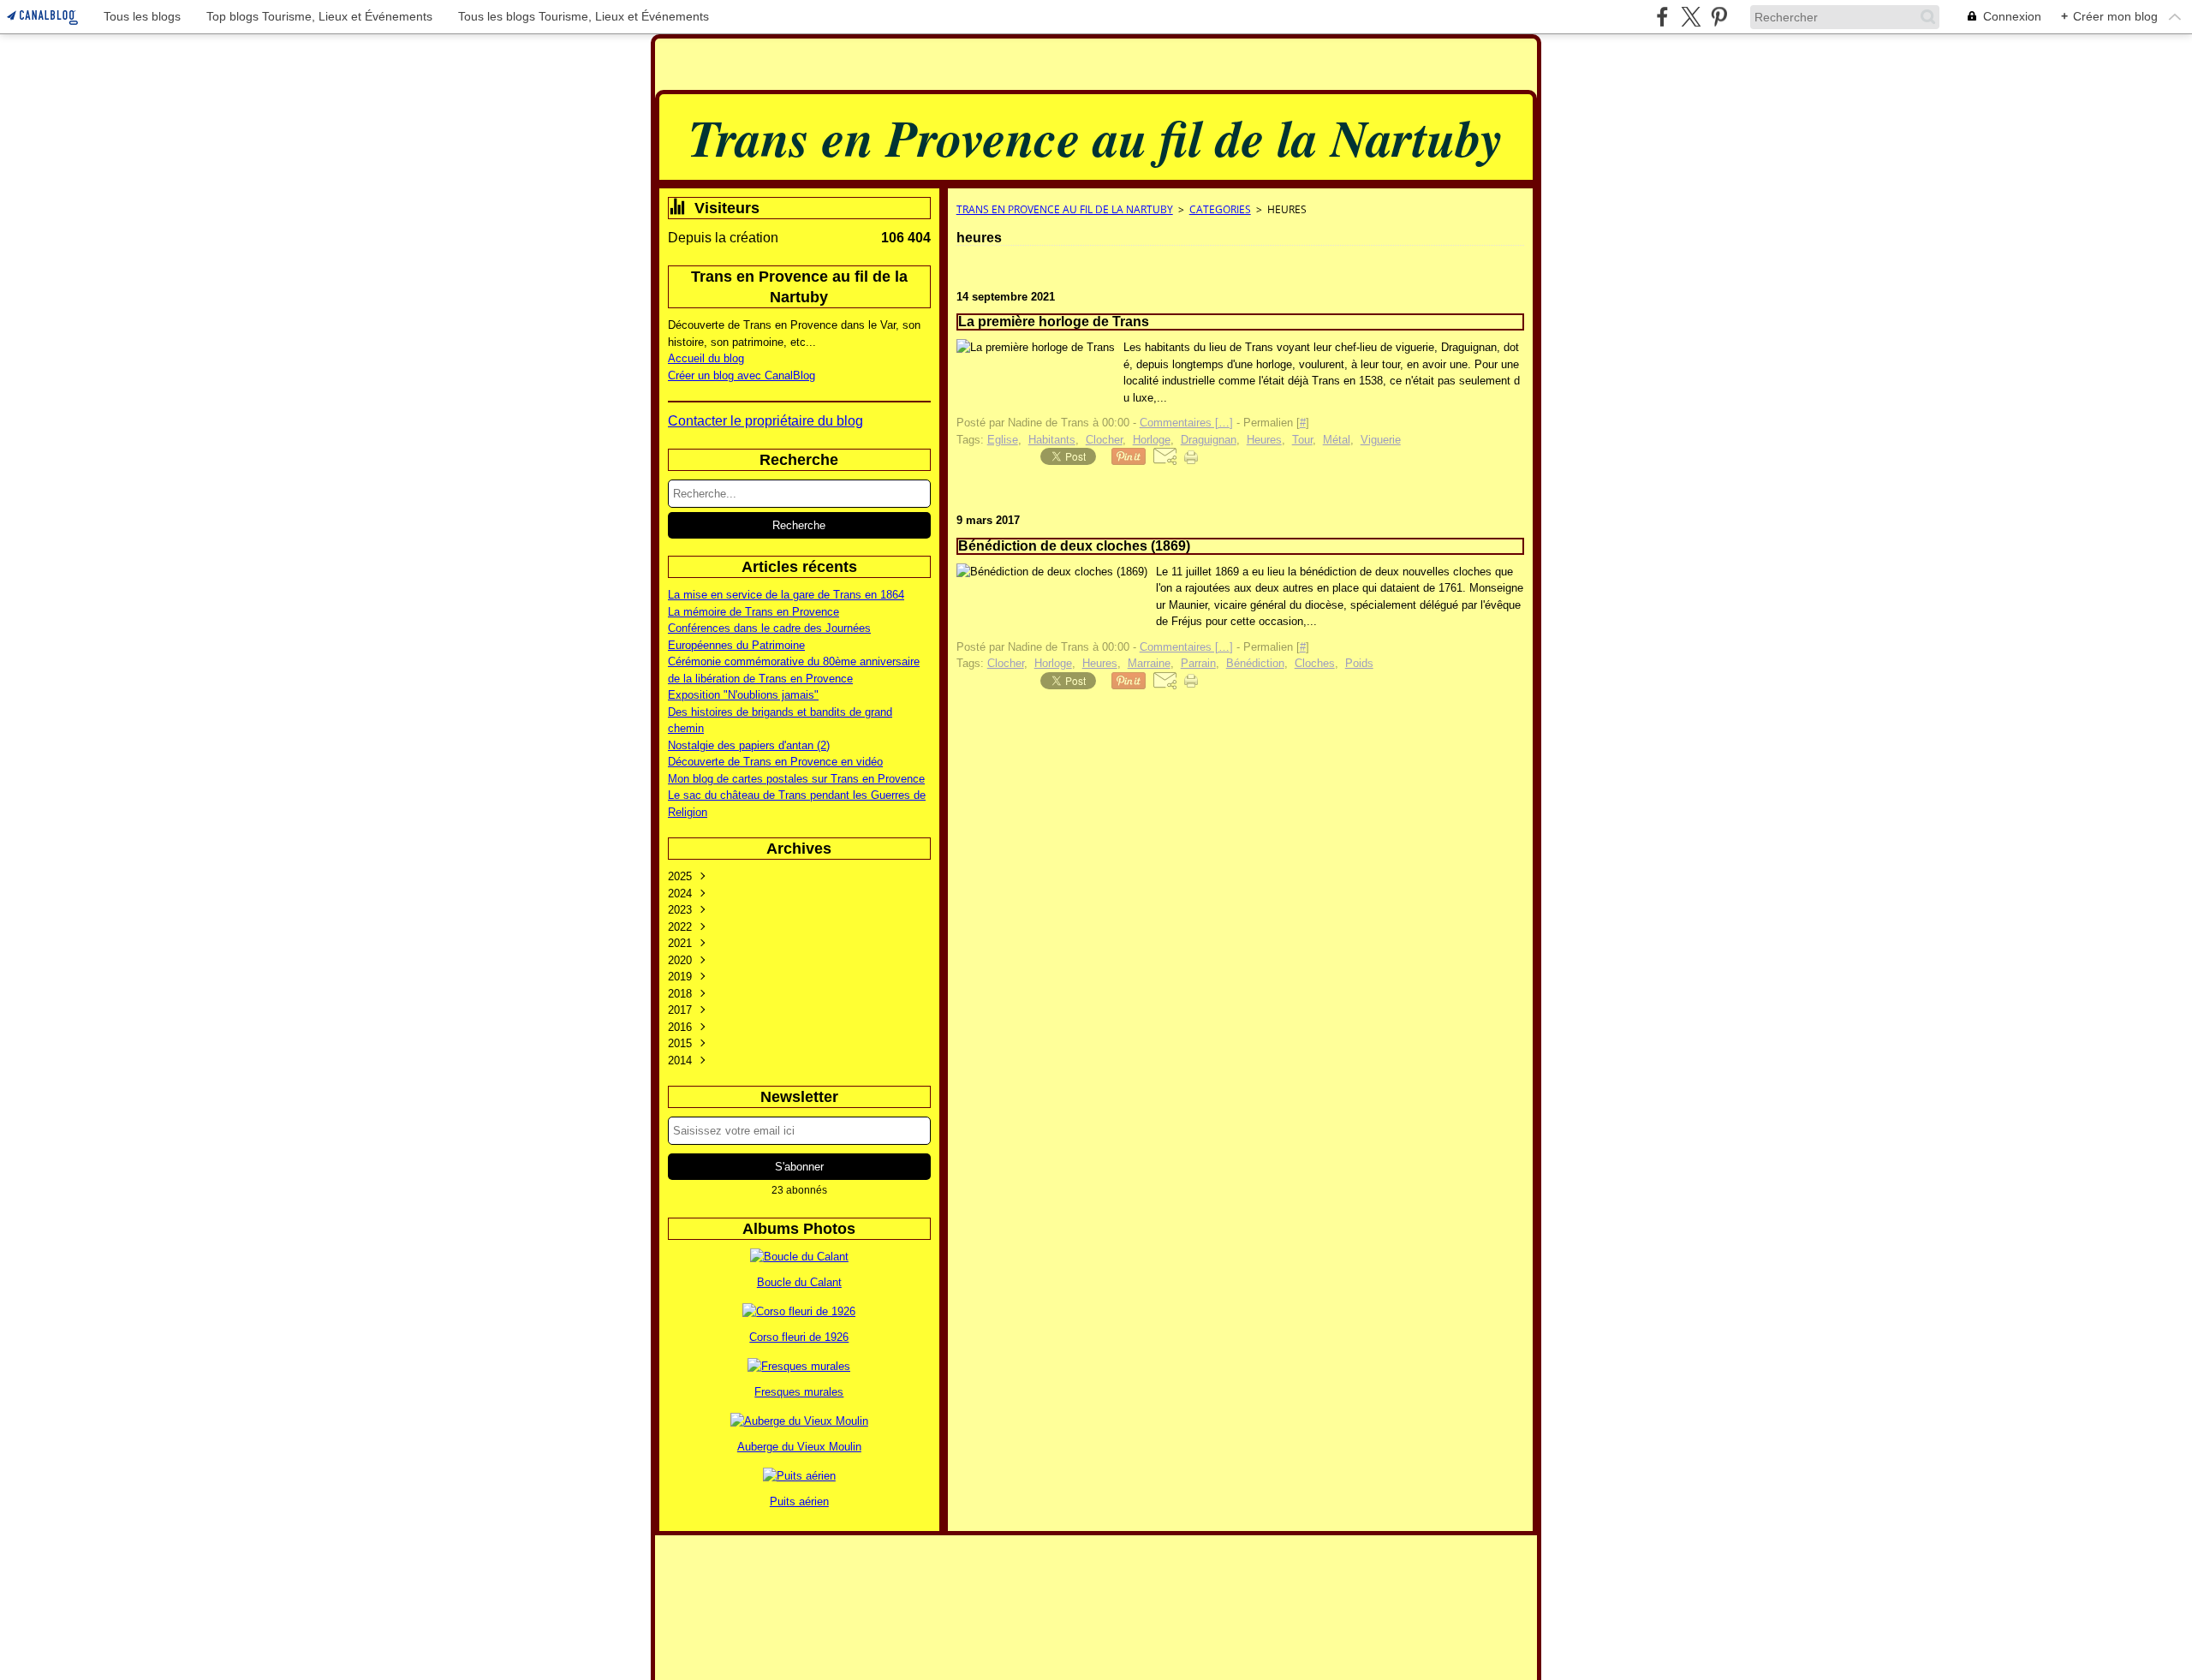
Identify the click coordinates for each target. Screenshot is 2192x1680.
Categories (1220, 209)
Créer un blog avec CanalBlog (742, 375)
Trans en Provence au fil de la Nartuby (1065, 209)
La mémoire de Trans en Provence (753, 612)
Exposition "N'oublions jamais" (743, 695)
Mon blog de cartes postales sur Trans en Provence (796, 779)
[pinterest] (1719, 17)
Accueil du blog (706, 358)
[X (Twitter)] (1691, 17)
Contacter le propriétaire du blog (765, 421)
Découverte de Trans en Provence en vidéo (775, 762)
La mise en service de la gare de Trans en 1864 (786, 595)
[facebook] (1662, 17)
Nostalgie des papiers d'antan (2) (749, 745)
